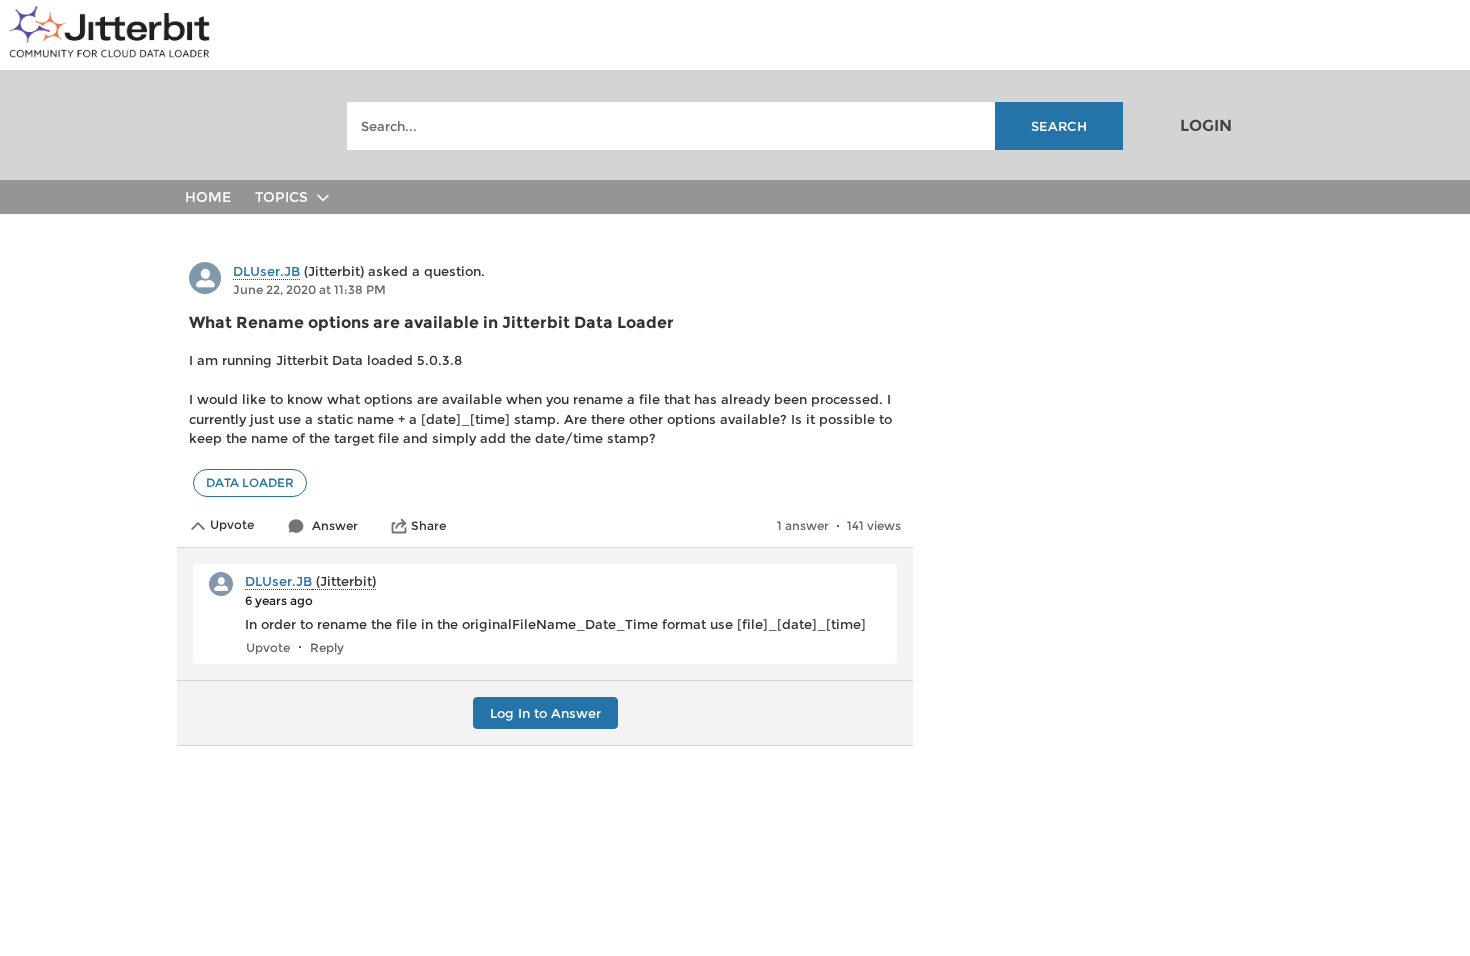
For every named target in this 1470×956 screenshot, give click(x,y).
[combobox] (735, 126)
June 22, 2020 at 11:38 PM (309, 289)
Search (1059, 126)
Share (428, 525)
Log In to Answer (545, 713)
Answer (335, 525)
